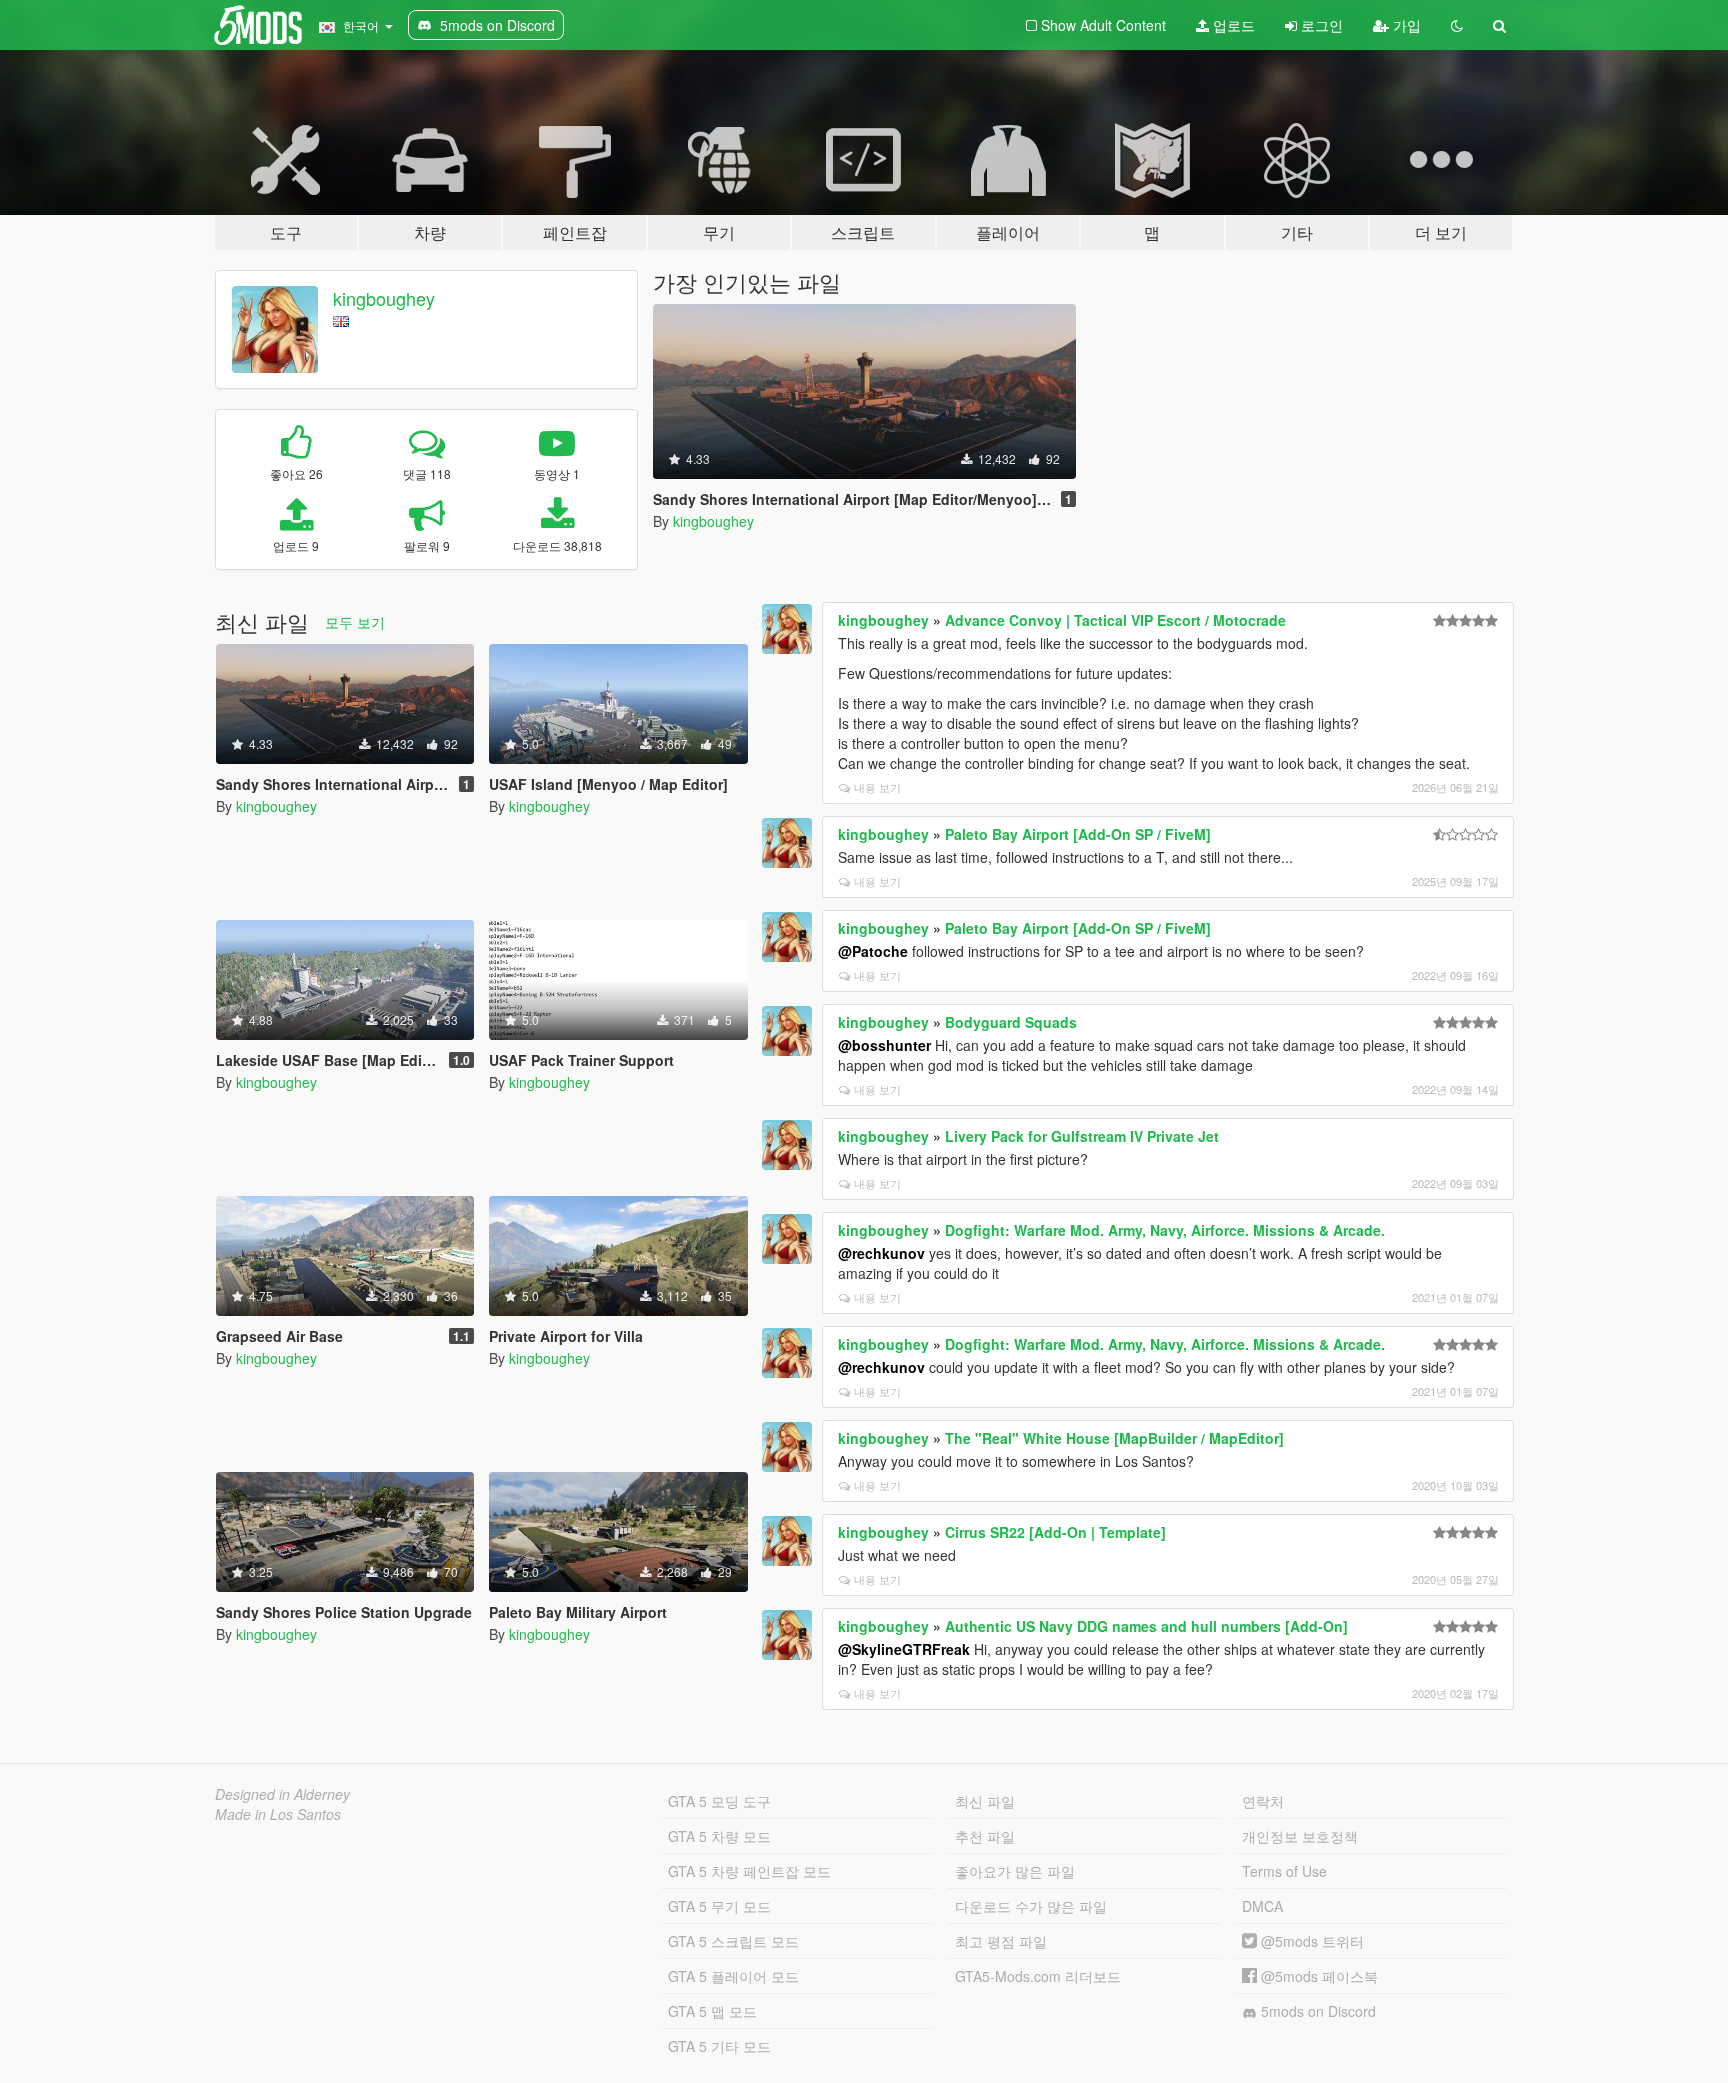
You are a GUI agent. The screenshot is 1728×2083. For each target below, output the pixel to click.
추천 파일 (985, 1836)
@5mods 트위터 (1310, 1941)
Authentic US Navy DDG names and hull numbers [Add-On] (1146, 1626)
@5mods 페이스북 (1317, 1976)
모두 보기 (355, 622)
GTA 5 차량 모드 (719, 1836)
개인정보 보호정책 (1300, 1836)
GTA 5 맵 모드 (712, 2011)
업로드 (1232, 25)
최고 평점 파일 (1001, 1941)
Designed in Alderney (282, 1794)
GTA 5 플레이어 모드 (733, 1976)
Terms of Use (1284, 1871)
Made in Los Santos (278, 1814)
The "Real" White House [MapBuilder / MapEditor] (1114, 1438)
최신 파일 (985, 1801)
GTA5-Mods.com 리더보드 (1038, 1976)
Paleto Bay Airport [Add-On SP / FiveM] (1078, 834)
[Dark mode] (1457, 25)
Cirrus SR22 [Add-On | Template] (1055, 1532)
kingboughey (384, 298)
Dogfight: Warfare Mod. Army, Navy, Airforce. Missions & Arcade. (1165, 1230)
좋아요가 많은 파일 (1015, 1871)
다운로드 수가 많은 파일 (1031, 1906)
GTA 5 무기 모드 (719, 1906)
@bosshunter (884, 1045)
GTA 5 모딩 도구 (719, 1801)
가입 (1405, 25)
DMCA (1262, 1906)
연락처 (1263, 1801)
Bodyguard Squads (1011, 1022)
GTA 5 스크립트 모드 (733, 1941)
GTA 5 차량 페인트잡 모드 (749, 1871)
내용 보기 (877, 787)
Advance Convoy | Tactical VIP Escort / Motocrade (1115, 620)
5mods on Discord (1316, 2011)
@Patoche (873, 951)
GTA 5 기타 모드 (719, 2046)
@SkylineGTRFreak (904, 1649)
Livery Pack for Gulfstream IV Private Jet (1082, 1136)
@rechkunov (881, 1253)
